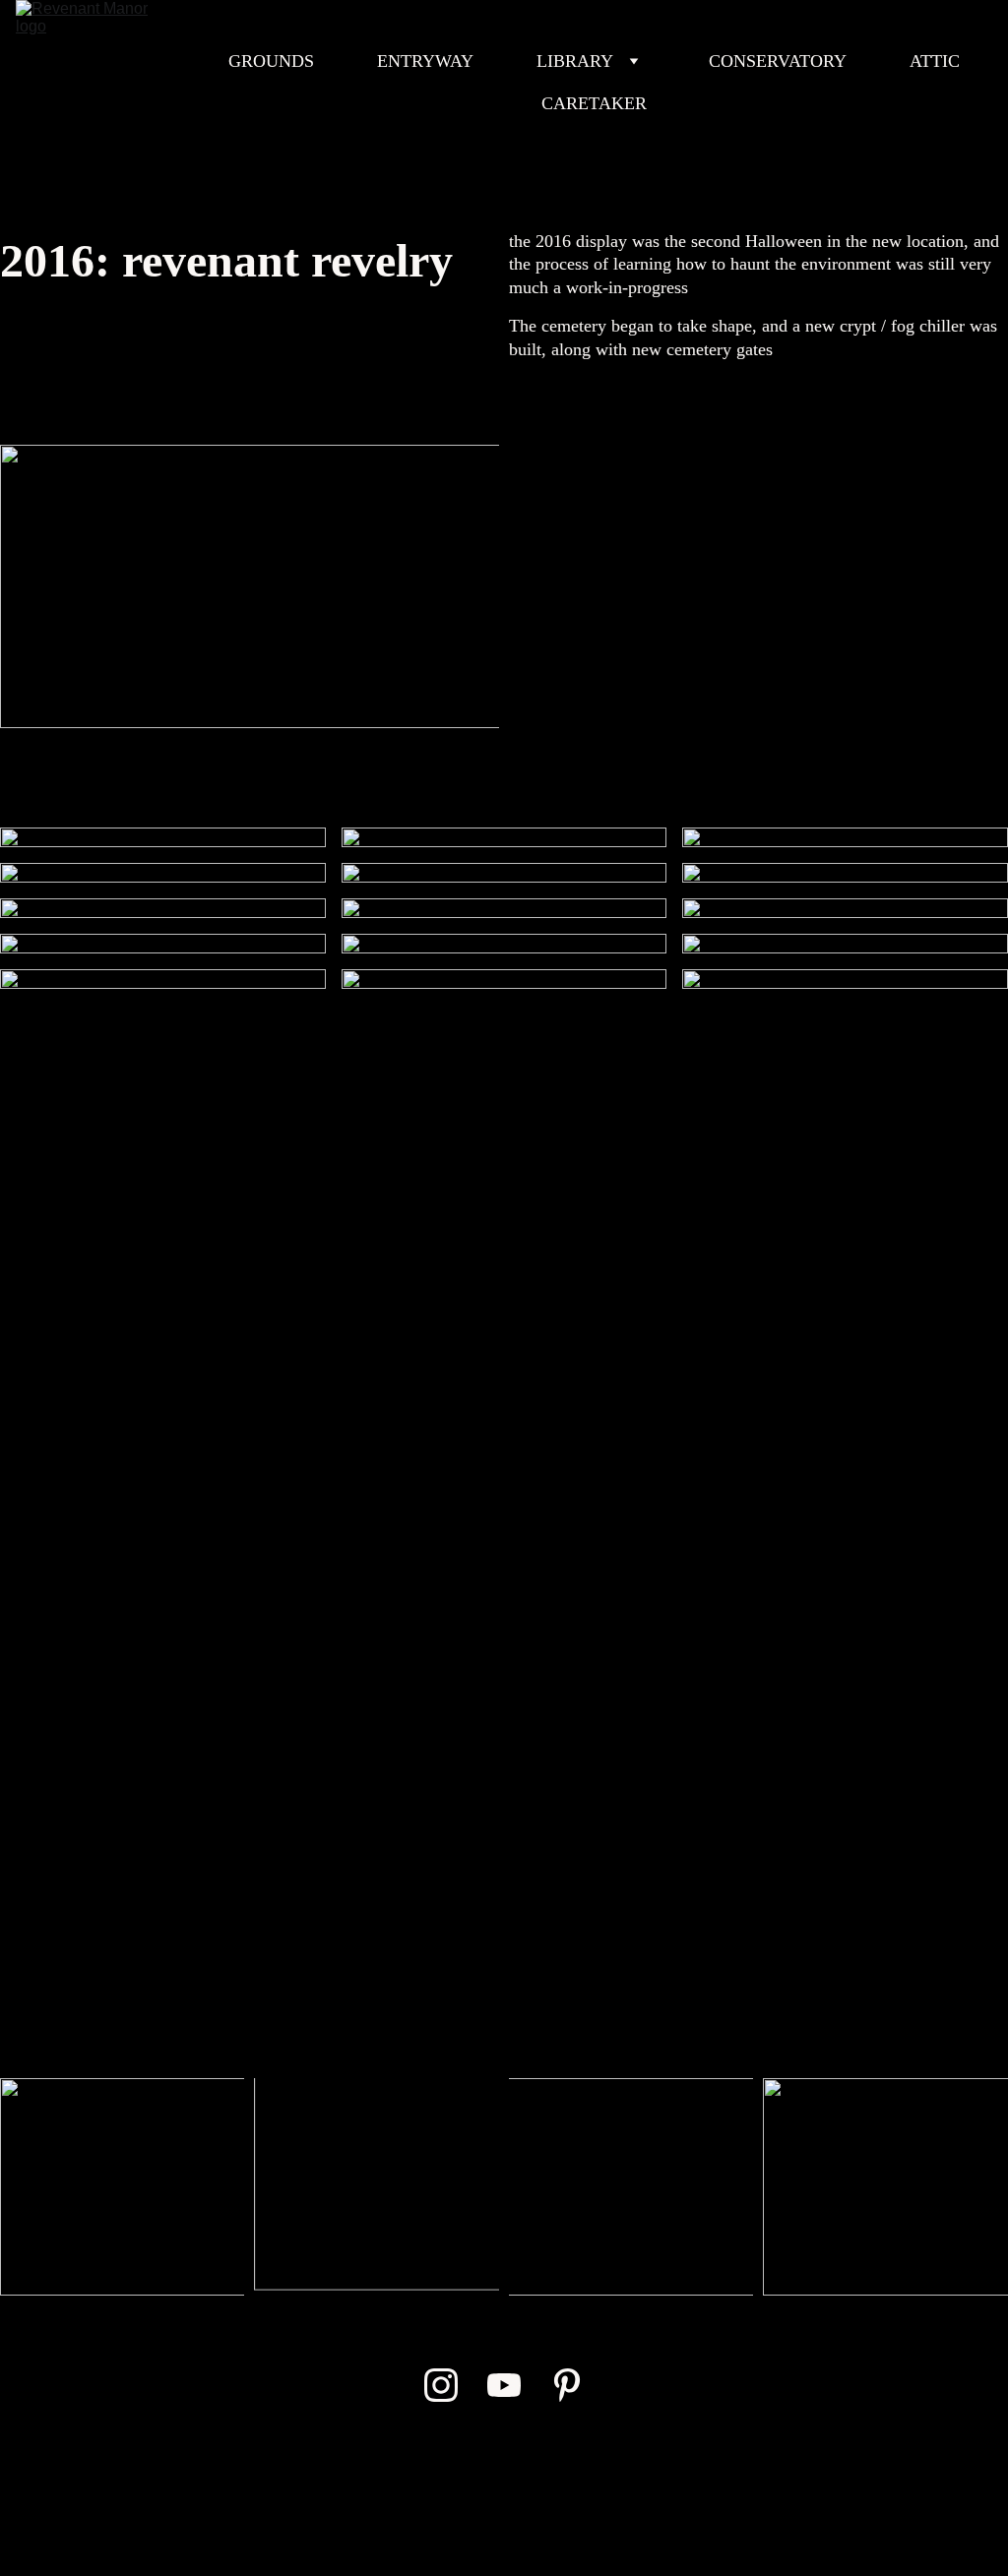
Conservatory (778, 61)
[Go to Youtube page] (504, 2385)
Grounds (271, 61)
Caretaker (594, 103)
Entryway (425, 61)
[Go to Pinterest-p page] (567, 2385)
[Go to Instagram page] (441, 2385)
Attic (935, 61)
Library (575, 61)
